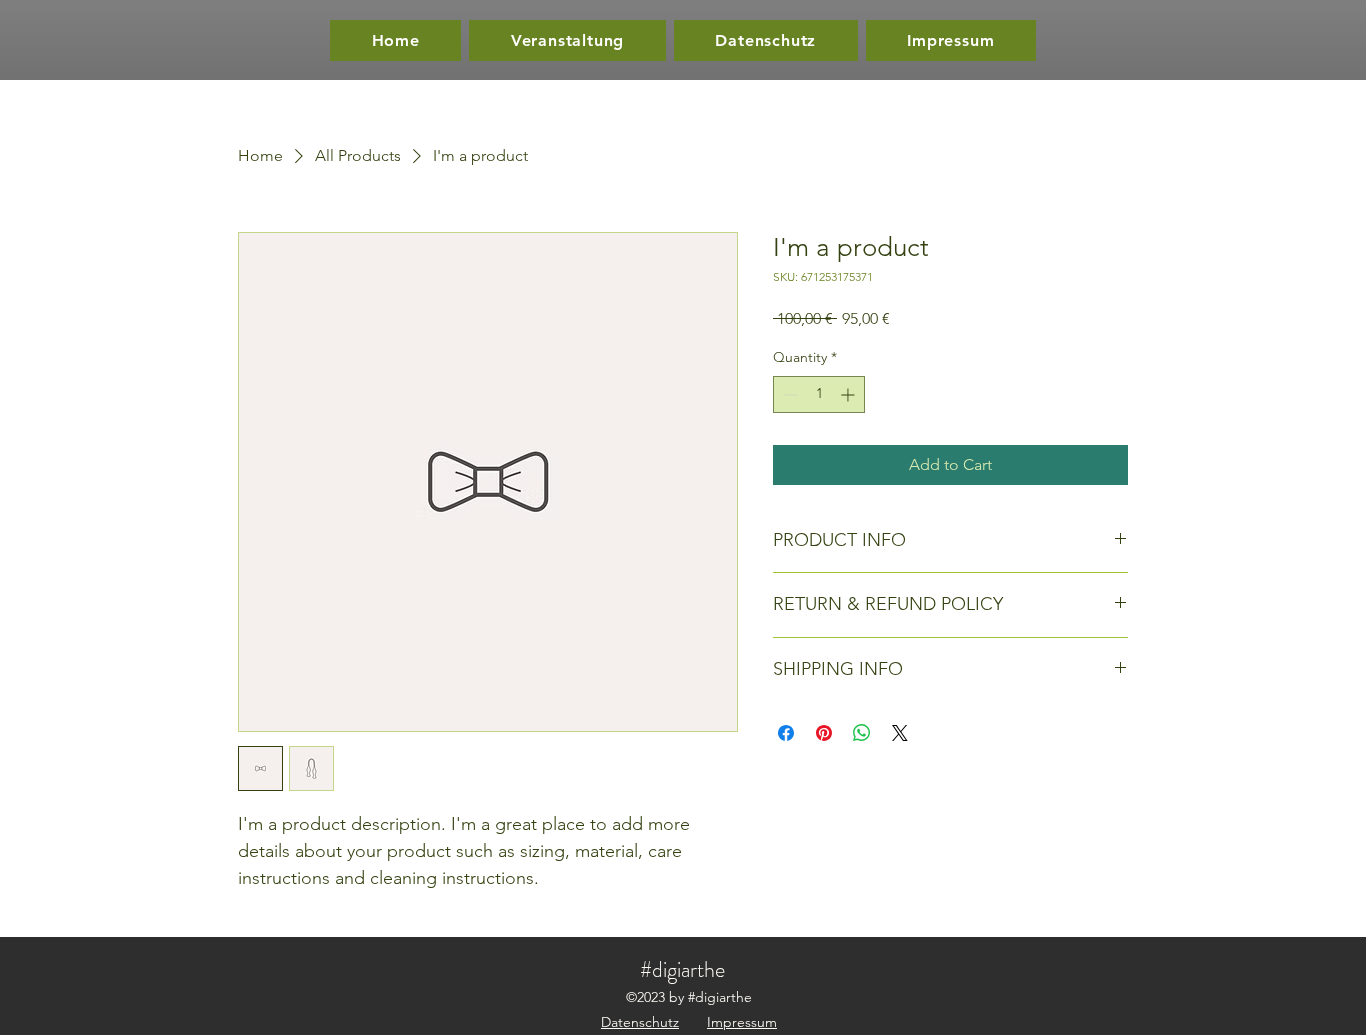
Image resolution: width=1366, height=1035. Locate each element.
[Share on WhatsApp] (862, 733)
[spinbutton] (819, 394)
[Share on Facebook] (786, 733)
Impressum (742, 1022)
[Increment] (849, 394)
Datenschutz (640, 1022)
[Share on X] (900, 733)
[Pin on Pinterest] (824, 733)
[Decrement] (788, 394)
